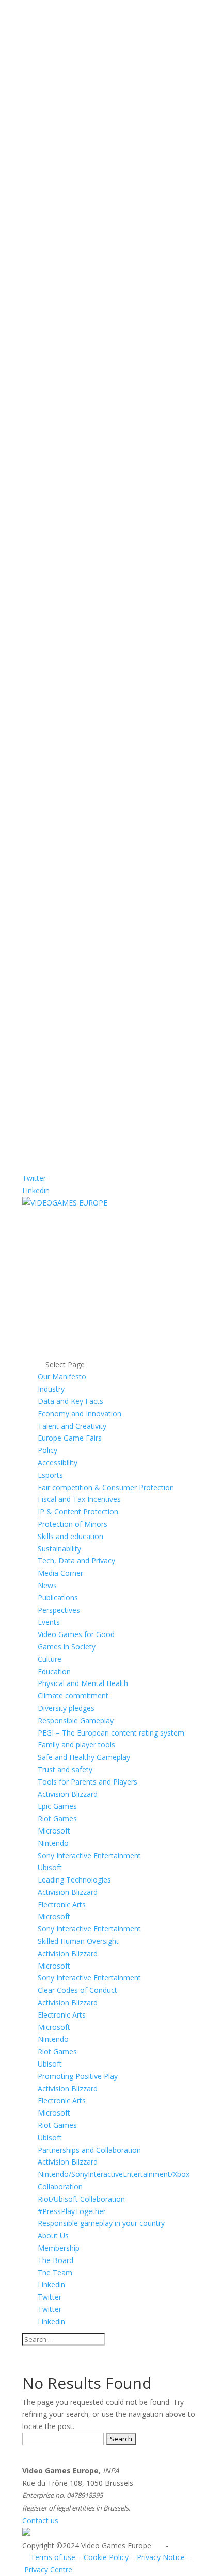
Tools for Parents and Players (88, 1782)
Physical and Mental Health (83, 1683)
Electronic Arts (62, 1904)
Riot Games (57, 1818)
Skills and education (70, 1536)
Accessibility (58, 1463)
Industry (51, 1389)
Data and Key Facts (70, 1401)
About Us (53, 2235)
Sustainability (59, 1549)
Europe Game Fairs (70, 1438)
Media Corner (60, 1573)
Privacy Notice (161, 2557)
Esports (50, 1475)
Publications (58, 1598)
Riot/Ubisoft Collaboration (81, 2199)
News (47, 1585)
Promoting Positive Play (78, 2076)
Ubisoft (50, 1867)
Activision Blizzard (68, 1794)
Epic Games (57, 1806)
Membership (59, 2248)
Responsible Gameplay (76, 1720)
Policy (47, 1450)
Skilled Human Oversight (78, 1941)
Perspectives (59, 1610)
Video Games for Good (76, 1634)
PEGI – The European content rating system (111, 1733)
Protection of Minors (73, 1524)
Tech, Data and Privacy (76, 1561)
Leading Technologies (74, 1880)
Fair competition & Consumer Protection (106, 1487)
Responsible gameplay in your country (101, 2223)
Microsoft (54, 1831)
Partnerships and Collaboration (89, 2150)
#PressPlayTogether (72, 2211)
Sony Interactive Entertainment (89, 1855)
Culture (50, 1659)
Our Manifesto (62, 1376)
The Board (55, 2260)
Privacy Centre (48, 2570)
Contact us (40, 2521)
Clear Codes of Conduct (77, 1990)
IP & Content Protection (78, 1512)
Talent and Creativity (72, 1426)
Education (54, 1671)
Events (49, 1622)
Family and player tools (76, 1745)
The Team (55, 2273)
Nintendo (53, 1843)
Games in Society (67, 1647)
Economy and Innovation (80, 1414)
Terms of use (53, 2557)
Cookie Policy (106, 2557)
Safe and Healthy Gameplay (84, 1757)
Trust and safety (65, 1769)
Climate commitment (73, 1696)
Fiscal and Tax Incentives (79, 1499)
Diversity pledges (66, 1708)
